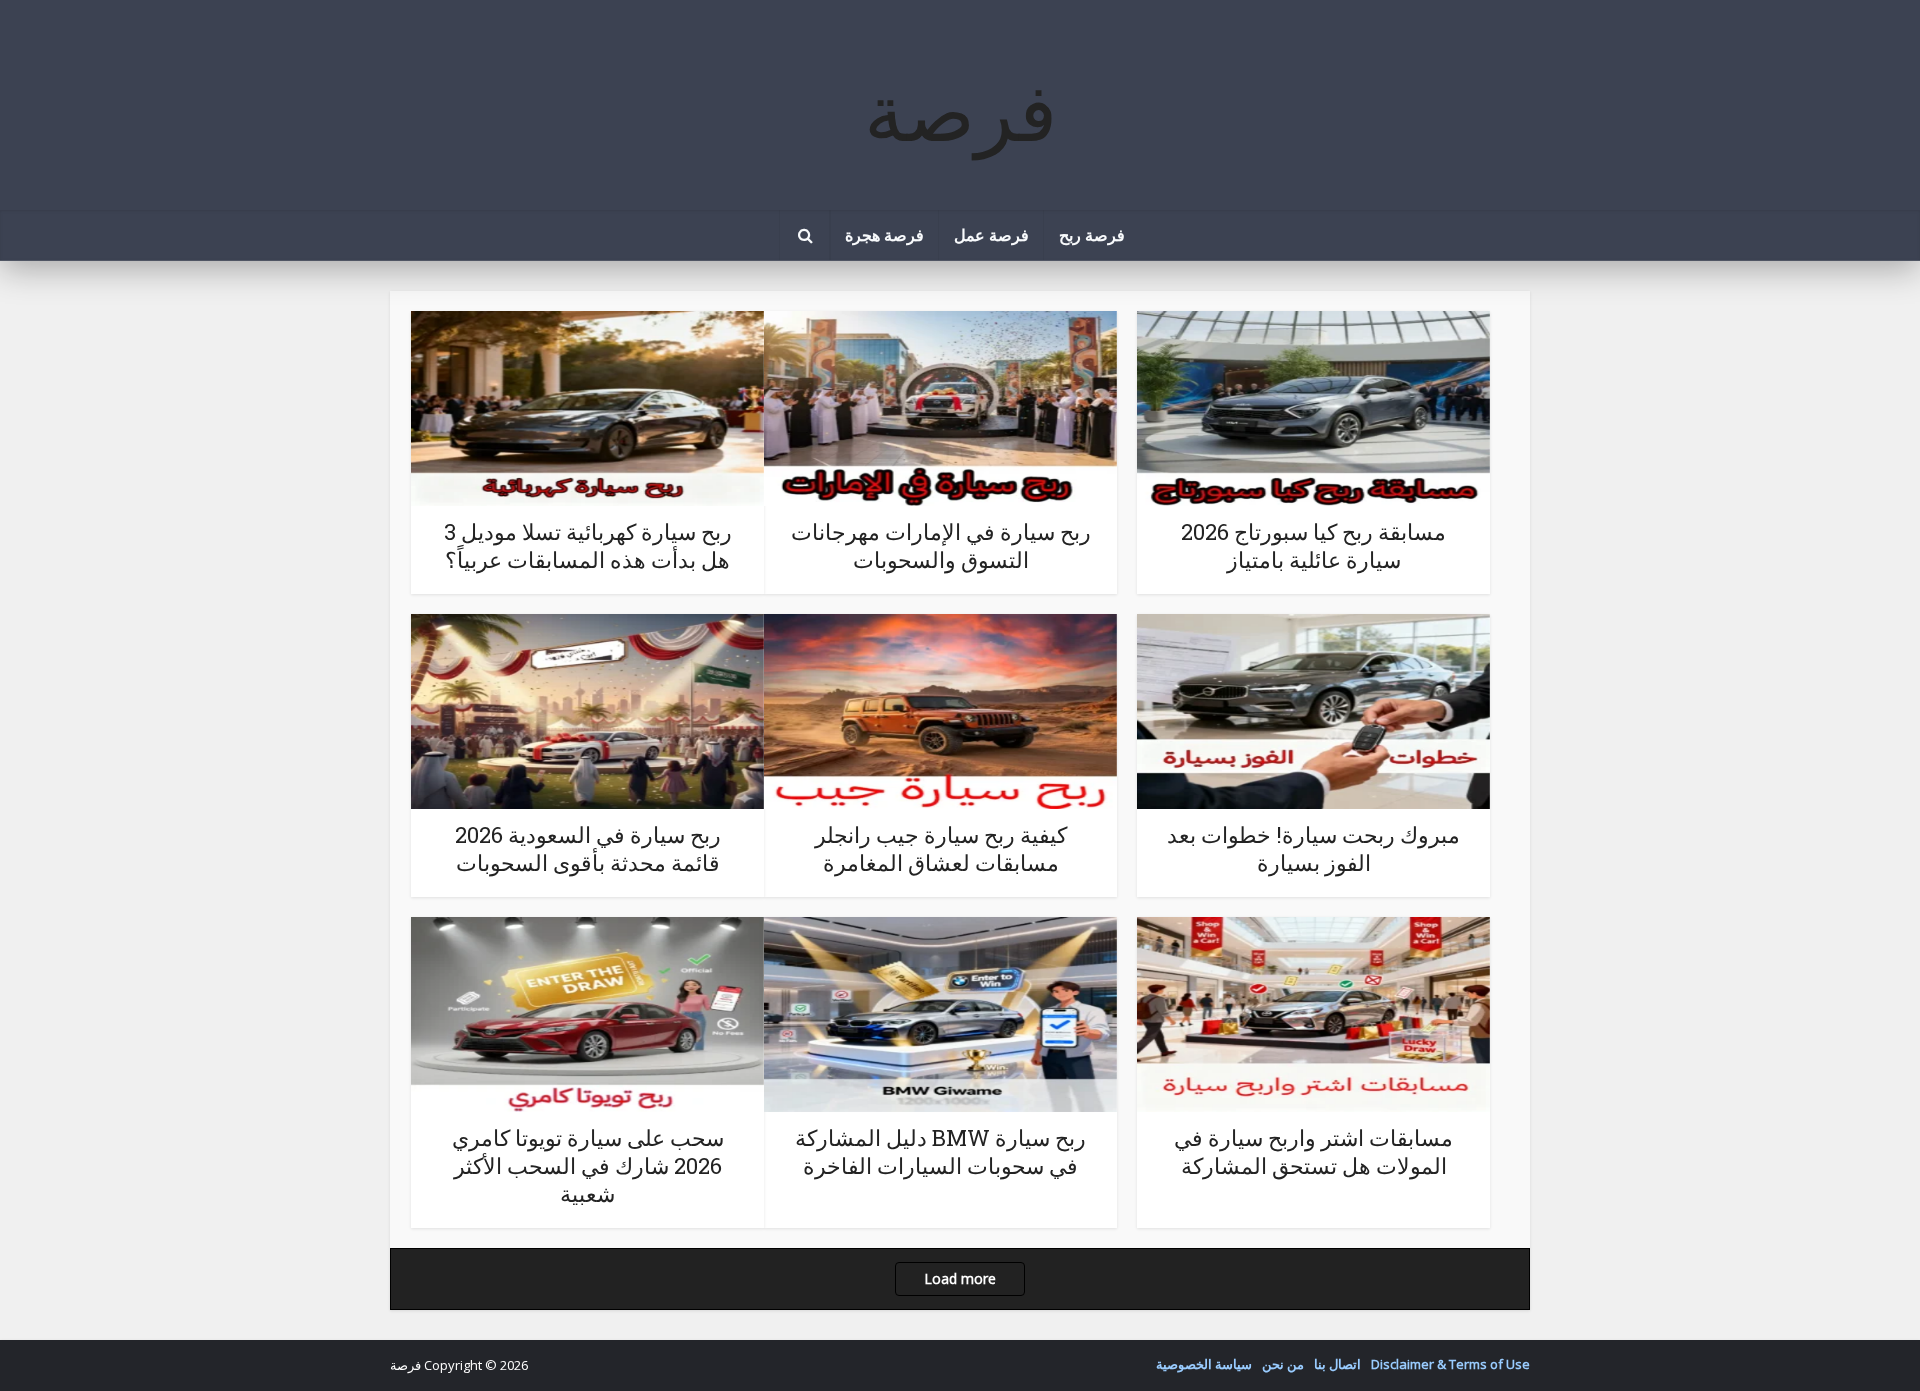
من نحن (1283, 1364)
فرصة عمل (991, 234)
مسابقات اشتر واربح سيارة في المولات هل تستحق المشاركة (1313, 1151)
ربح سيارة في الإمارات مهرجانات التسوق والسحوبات (941, 545)
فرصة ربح (1092, 234)
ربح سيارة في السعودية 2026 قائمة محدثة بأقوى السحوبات (588, 848)
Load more (960, 1278)
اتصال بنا (1337, 1364)
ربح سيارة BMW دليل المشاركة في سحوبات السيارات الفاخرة (940, 1151)
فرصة (960, 110)
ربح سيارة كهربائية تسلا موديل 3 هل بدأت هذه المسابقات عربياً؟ (588, 545)
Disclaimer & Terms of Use (1450, 1364)
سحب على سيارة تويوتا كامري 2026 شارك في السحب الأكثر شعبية (588, 1165)
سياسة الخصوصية (1204, 1364)
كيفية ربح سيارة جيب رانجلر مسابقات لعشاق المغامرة (941, 848)
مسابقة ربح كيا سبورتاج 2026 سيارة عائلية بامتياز (1313, 545)
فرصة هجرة (884, 234)
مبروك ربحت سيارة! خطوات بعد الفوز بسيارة (1313, 848)
